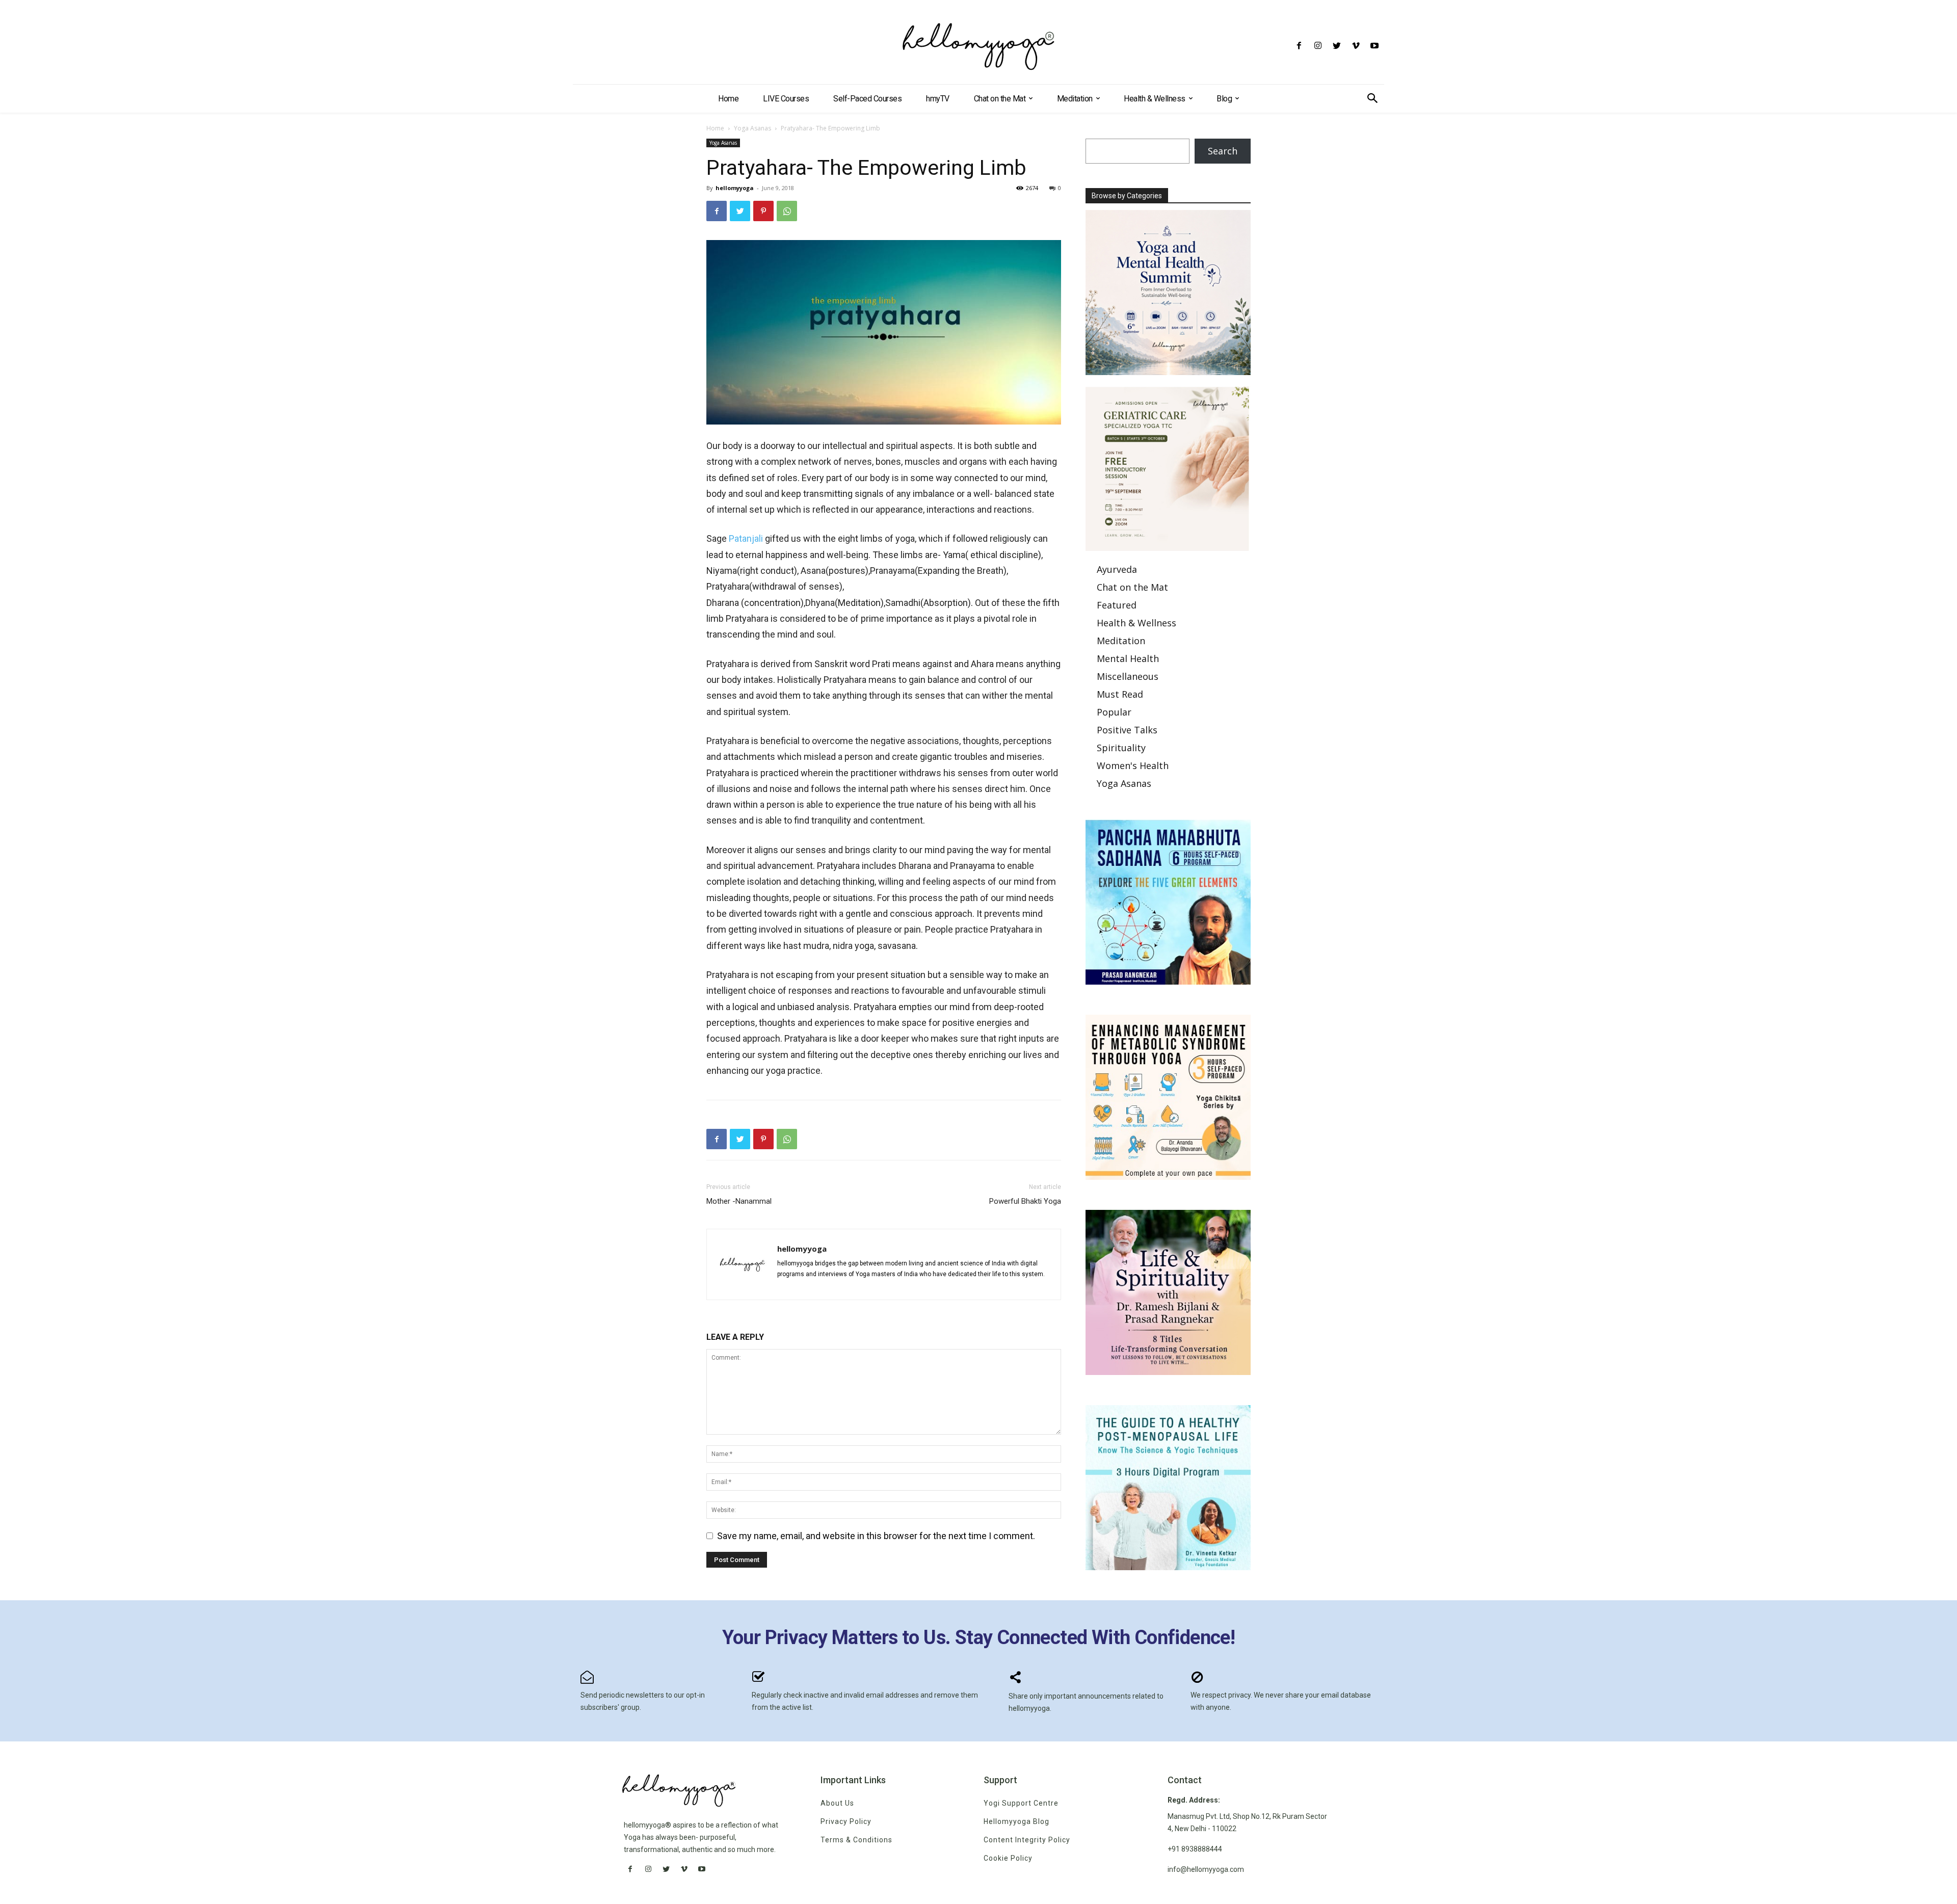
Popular (1114, 712)
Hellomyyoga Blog (1016, 1821)
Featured (1117, 605)
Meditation (1121, 641)
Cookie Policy (1008, 1858)
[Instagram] (1318, 46)
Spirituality (1121, 748)
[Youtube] (1375, 46)
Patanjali (746, 538)
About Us (837, 1803)
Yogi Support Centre (1021, 1803)
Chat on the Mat (1132, 587)
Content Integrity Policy (1027, 1840)
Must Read (1120, 694)
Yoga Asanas (752, 128)
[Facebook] (1299, 46)
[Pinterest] (763, 211)
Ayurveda (1117, 569)
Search (1223, 151)
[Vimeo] (1356, 46)
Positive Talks (1127, 730)
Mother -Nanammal (739, 1201)
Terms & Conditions (856, 1840)
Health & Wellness (1136, 623)
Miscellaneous (1128, 676)
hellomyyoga (735, 188)
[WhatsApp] (787, 211)
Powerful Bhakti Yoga (1025, 1201)
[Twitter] (1337, 46)
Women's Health (1133, 765)
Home (715, 128)
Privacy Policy (846, 1821)
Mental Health (1128, 658)
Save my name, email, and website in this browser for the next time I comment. (876, 1536)
